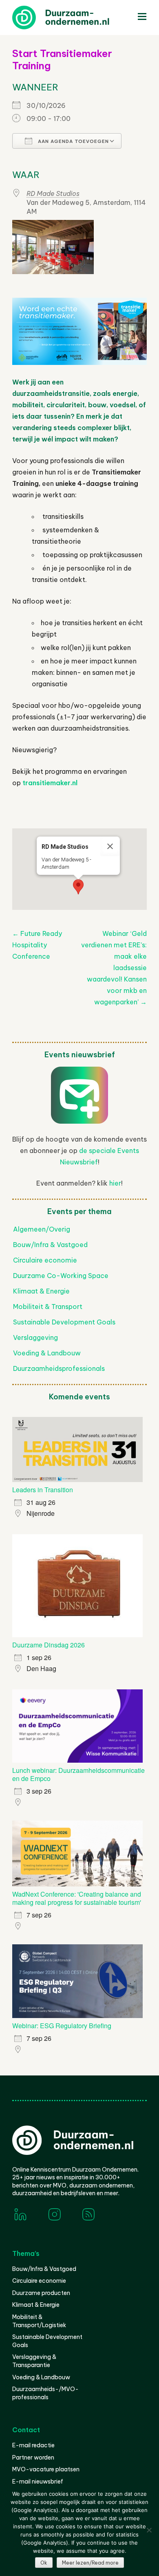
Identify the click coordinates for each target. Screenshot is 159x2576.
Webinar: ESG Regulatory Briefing (62, 2026)
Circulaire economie (45, 1260)
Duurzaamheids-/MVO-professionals (45, 2393)
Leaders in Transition (43, 1490)
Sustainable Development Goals (64, 1322)
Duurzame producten (41, 2293)
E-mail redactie (33, 2445)
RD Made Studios (53, 193)
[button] (78, 887)
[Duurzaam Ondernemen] (73, 18)
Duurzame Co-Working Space (61, 1276)
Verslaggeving (35, 1337)
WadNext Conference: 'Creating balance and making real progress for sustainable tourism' (77, 1898)
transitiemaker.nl (50, 783)
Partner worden (33, 2457)
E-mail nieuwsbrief (38, 2482)
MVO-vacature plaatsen (46, 2469)
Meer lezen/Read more (90, 2563)
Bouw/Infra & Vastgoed (50, 1245)
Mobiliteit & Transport (48, 1307)
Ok (44, 2563)
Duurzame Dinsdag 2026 (49, 1645)
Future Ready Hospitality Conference (37, 945)
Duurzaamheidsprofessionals (59, 1368)
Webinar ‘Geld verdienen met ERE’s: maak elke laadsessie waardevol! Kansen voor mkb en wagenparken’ (114, 968)
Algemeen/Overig (42, 1229)
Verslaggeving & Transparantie (34, 2361)
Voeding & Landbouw (47, 1353)
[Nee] (149, 2530)
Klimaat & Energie (41, 1291)
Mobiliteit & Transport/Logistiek (39, 2321)
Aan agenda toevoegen (73, 141)
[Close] (110, 846)
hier (115, 1183)
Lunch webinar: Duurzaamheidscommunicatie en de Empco (78, 1774)
